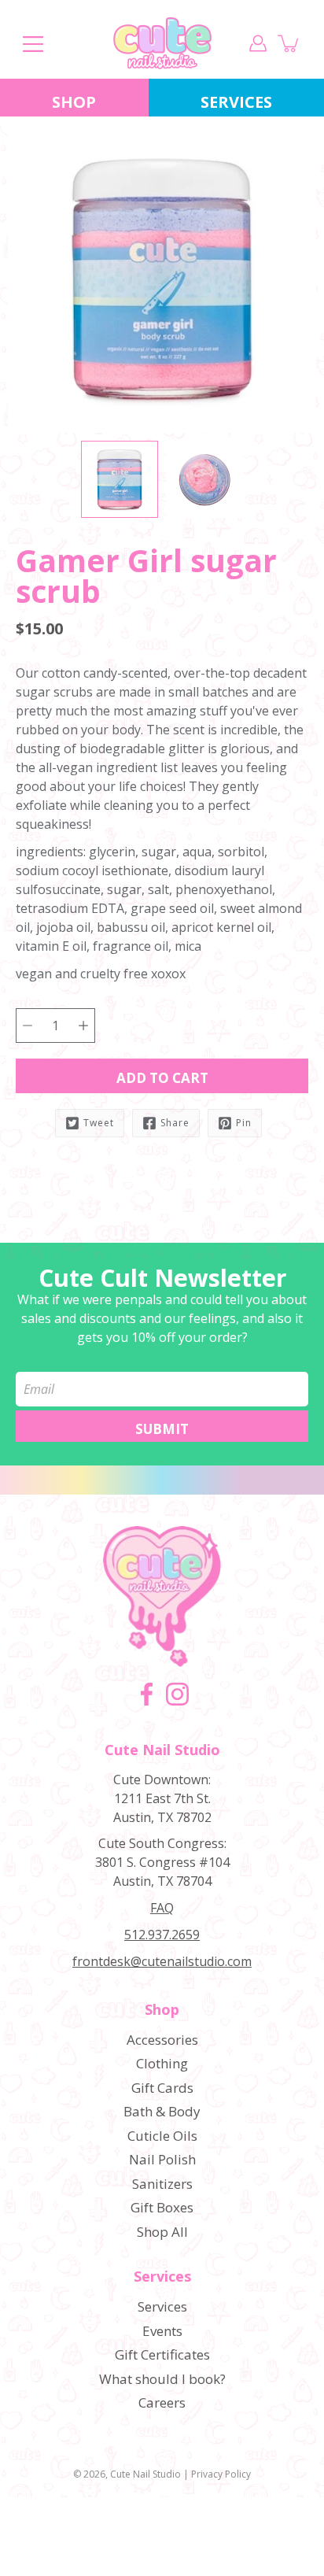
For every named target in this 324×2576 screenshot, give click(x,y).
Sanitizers (162, 2184)
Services (162, 2277)
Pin (244, 1123)
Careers (162, 2402)
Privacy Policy (221, 2474)
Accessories (162, 2040)
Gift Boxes (162, 2207)
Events (162, 2331)
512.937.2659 (162, 1935)
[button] (43, 608)
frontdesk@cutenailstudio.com (162, 1961)
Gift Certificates (162, 2354)
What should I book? (162, 2379)
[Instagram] (177, 1694)
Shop (74, 102)
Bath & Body (162, 2111)
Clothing (162, 2063)
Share (175, 1123)
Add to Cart (162, 1078)
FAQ (162, 1908)
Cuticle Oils (162, 2136)
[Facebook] (147, 1694)
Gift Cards (162, 2088)
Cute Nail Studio (145, 2474)
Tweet (99, 1123)
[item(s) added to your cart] (289, 43)
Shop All (162, 2232)
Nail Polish (162, 2159)
